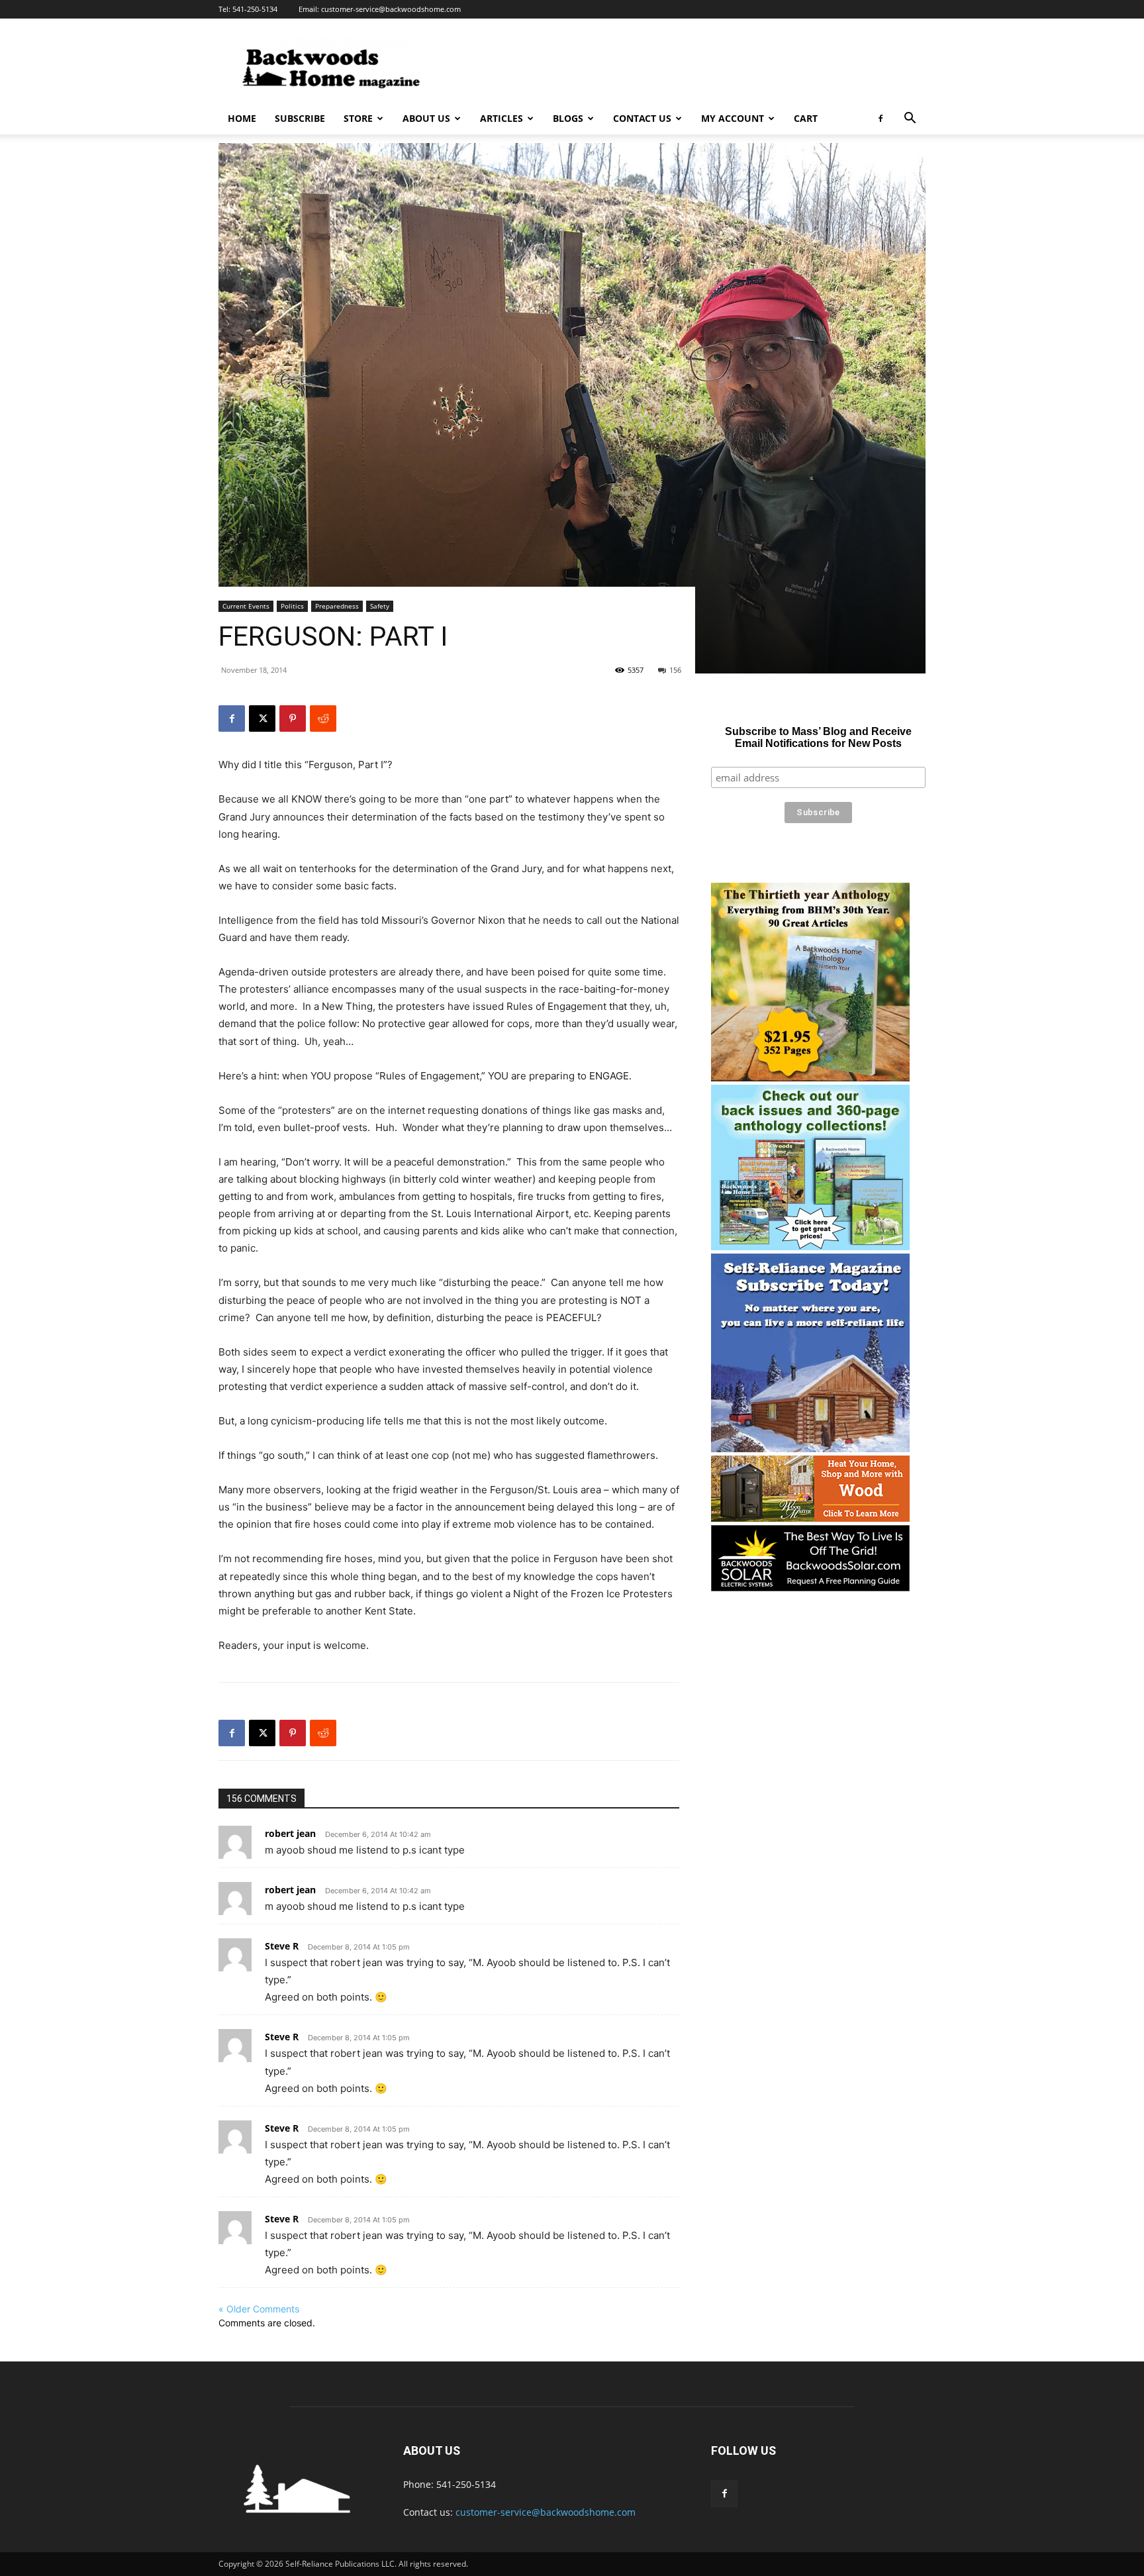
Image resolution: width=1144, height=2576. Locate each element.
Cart (806, 118)
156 (675, 670)
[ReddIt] (323, 718)
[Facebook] (881, 119)
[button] (910, 120)
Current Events (246, 606)
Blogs (568, 118)
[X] (262, 718)
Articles (501, 118)
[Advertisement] (685, 67)
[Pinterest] (293, 718)
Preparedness (337, 606)
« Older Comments (259, 2309)
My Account (733, 118)
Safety (380, 606)
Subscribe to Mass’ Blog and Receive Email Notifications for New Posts (818, 737)
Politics (292, 606)
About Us (426, 118)
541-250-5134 (255, 9)
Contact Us (642, 118)
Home (242, 118)
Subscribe (300, 118)
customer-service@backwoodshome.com (391, 9)
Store (358, 118)
